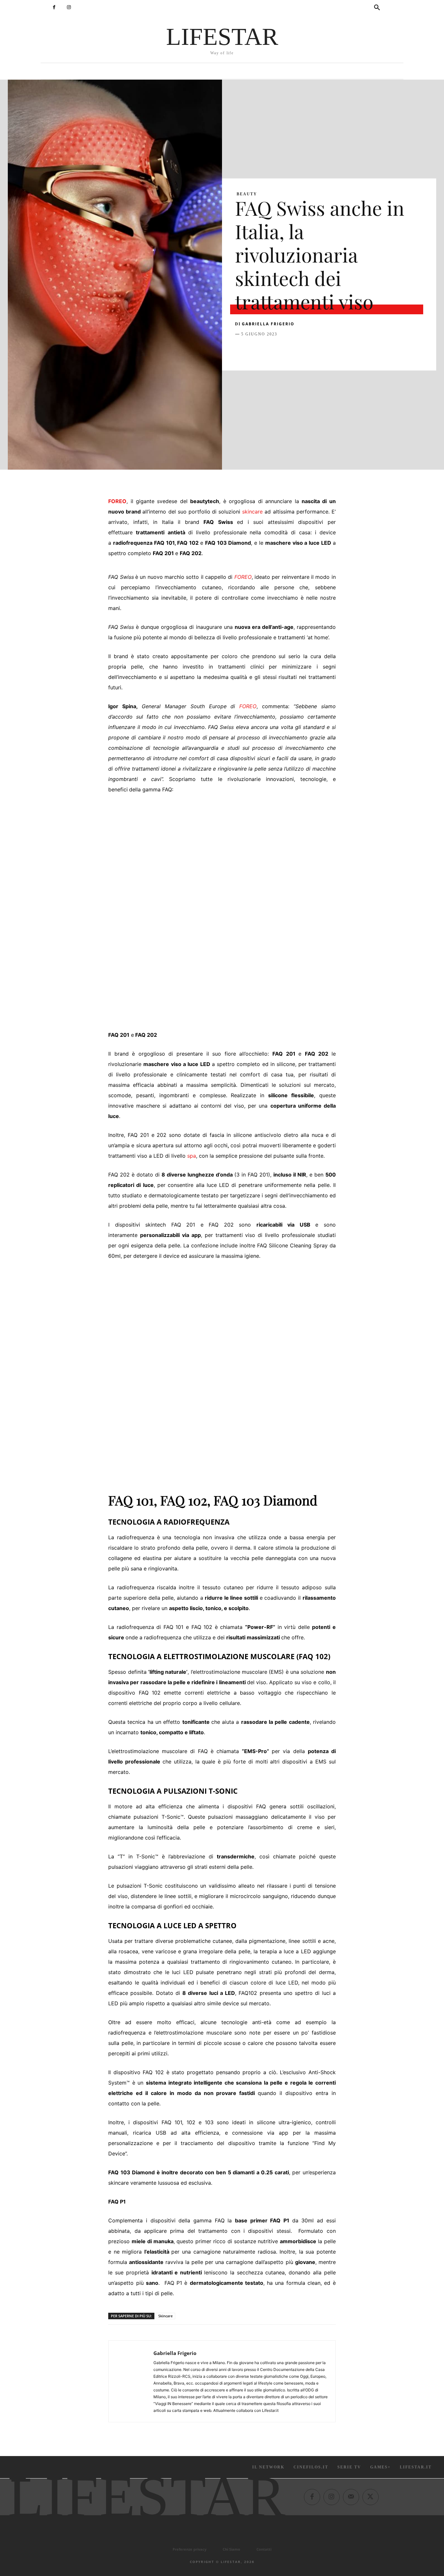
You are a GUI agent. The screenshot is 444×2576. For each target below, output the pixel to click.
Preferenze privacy (189, 2549)
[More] (346, 350)
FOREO (117, 501)
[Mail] (351, 2497)
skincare (252, 512)
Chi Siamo (231, 2549)
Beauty (247, 194)
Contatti (264, 2549)
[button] (377, 8)
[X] (256, 350)
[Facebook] (54, 7)
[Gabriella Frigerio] (131, 2381)
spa (192, 1156)
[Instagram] (69, 7)
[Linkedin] (301, 350)
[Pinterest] (271, 350)
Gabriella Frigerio (268, 324)
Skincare (165, 2316)
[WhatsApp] (286, 350)
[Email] (316, 350)
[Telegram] (331, 350)
